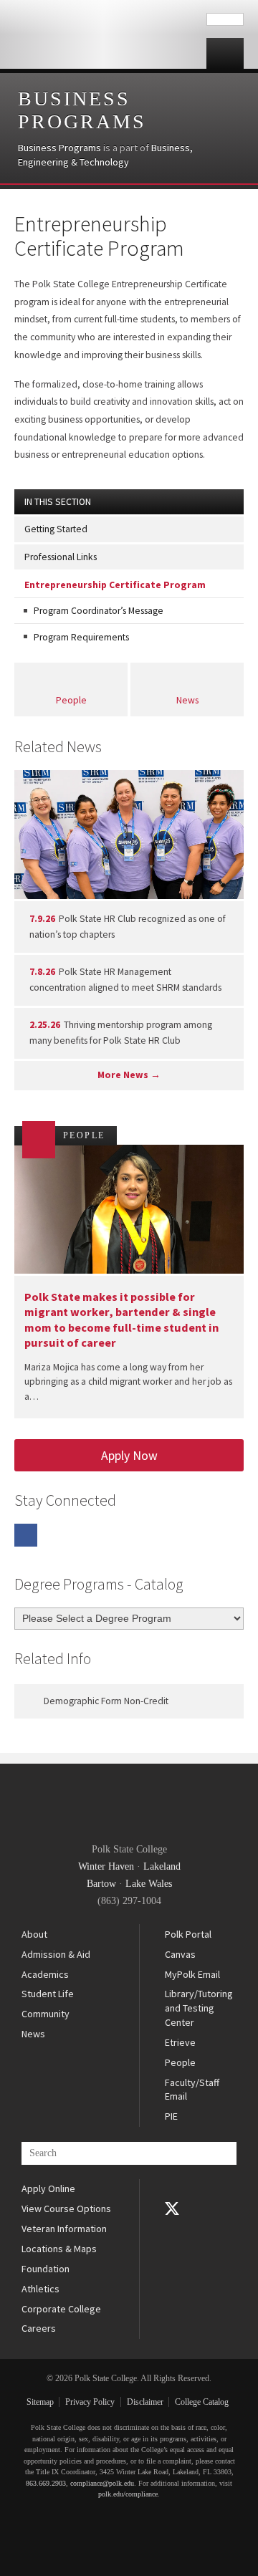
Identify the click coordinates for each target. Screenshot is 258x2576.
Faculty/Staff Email (192, 2090)
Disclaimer (145, 2402)
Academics (45, 1974)
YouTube (172, 2229)
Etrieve (180, 2042)
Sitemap (40, 2402)
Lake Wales (149, 1884)
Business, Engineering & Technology (105, 155)
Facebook (26, 1535)
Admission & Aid (56, 1954)
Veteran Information (64, 2229)
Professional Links (61, 557)
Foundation (46, 2269)
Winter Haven (106, 1866)
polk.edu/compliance (128, 2494)
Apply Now (129, 1455)
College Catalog (202, 2402)
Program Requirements (81, 637)
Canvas (180, 1954)
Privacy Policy (90, 2402)
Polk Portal (188, 1934)
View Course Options (66, 2209)
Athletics (40, 2289)
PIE (171, 2116)
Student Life (48, 1994)
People (71, 700)
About (34, 1934)
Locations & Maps (59, 2249)
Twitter (172, 2209)
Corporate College (61, 2309)
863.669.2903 (46, 2483)
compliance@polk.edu (102, 2483)
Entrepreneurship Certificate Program (115, 585)
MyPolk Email (192, 1974)
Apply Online (48, 2188)
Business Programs (82, 110)
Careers (39, 2328)
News (187, 700)
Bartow (101, 1884)
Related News (58, 746)
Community (46, 2014)
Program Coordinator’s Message (99, 611)
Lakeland (162, 1866)
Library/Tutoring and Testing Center (199, 2008)
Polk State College (103, 34)
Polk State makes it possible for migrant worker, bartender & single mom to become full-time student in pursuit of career (121, 1320)
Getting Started (56, 529)
